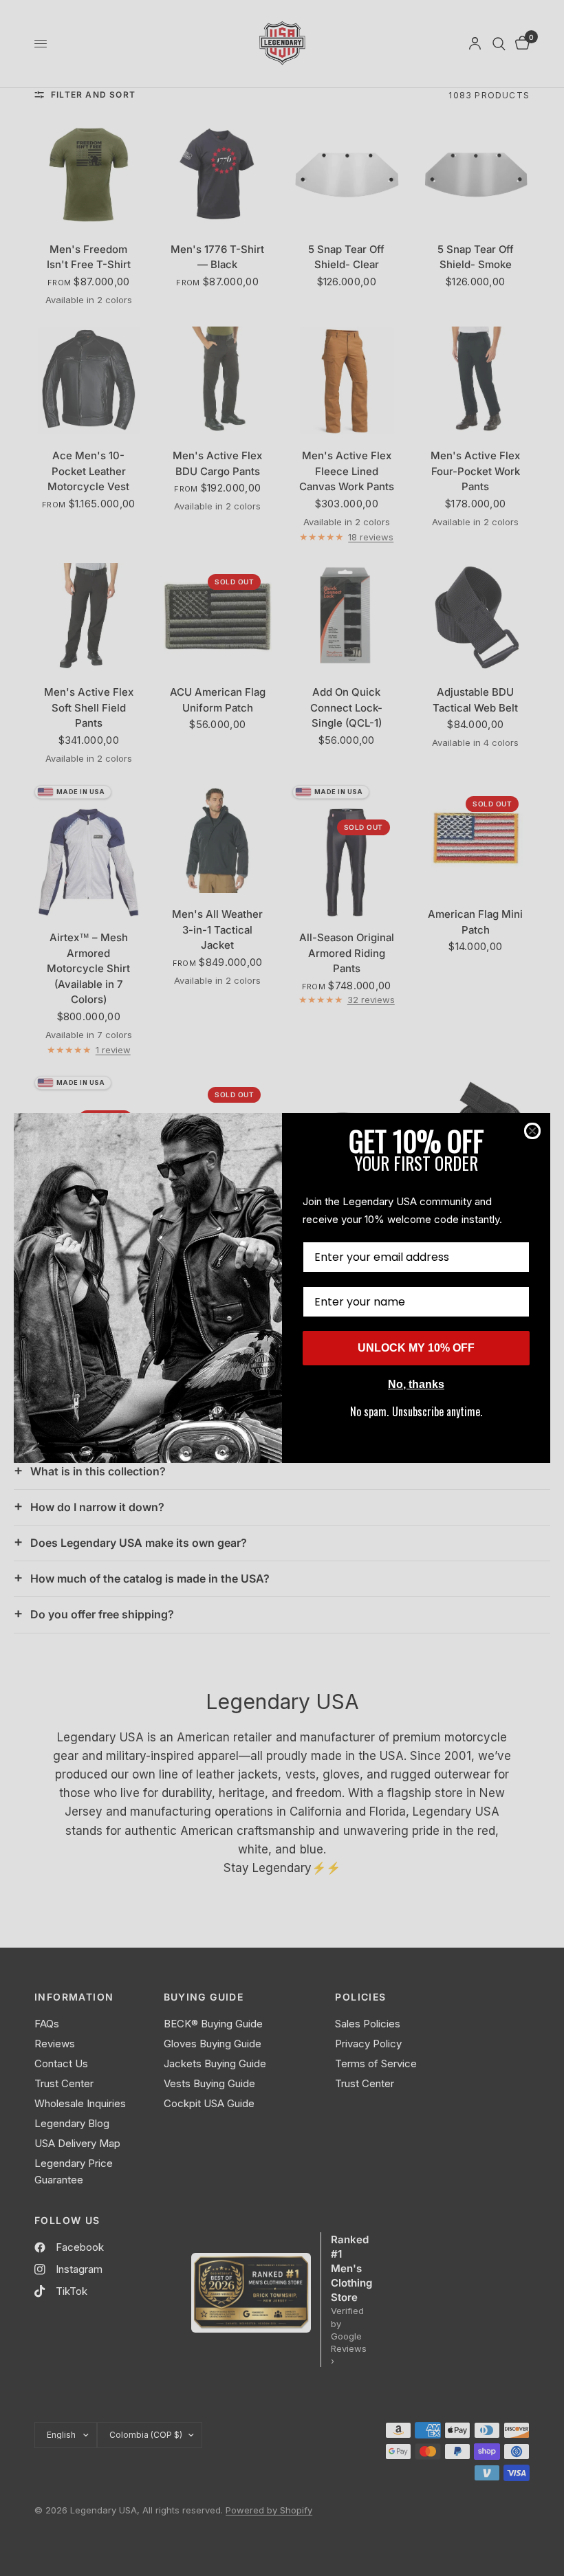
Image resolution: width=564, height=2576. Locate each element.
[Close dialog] (532, 1131)
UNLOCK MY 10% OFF (416, 1348)
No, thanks (416, 1384)
